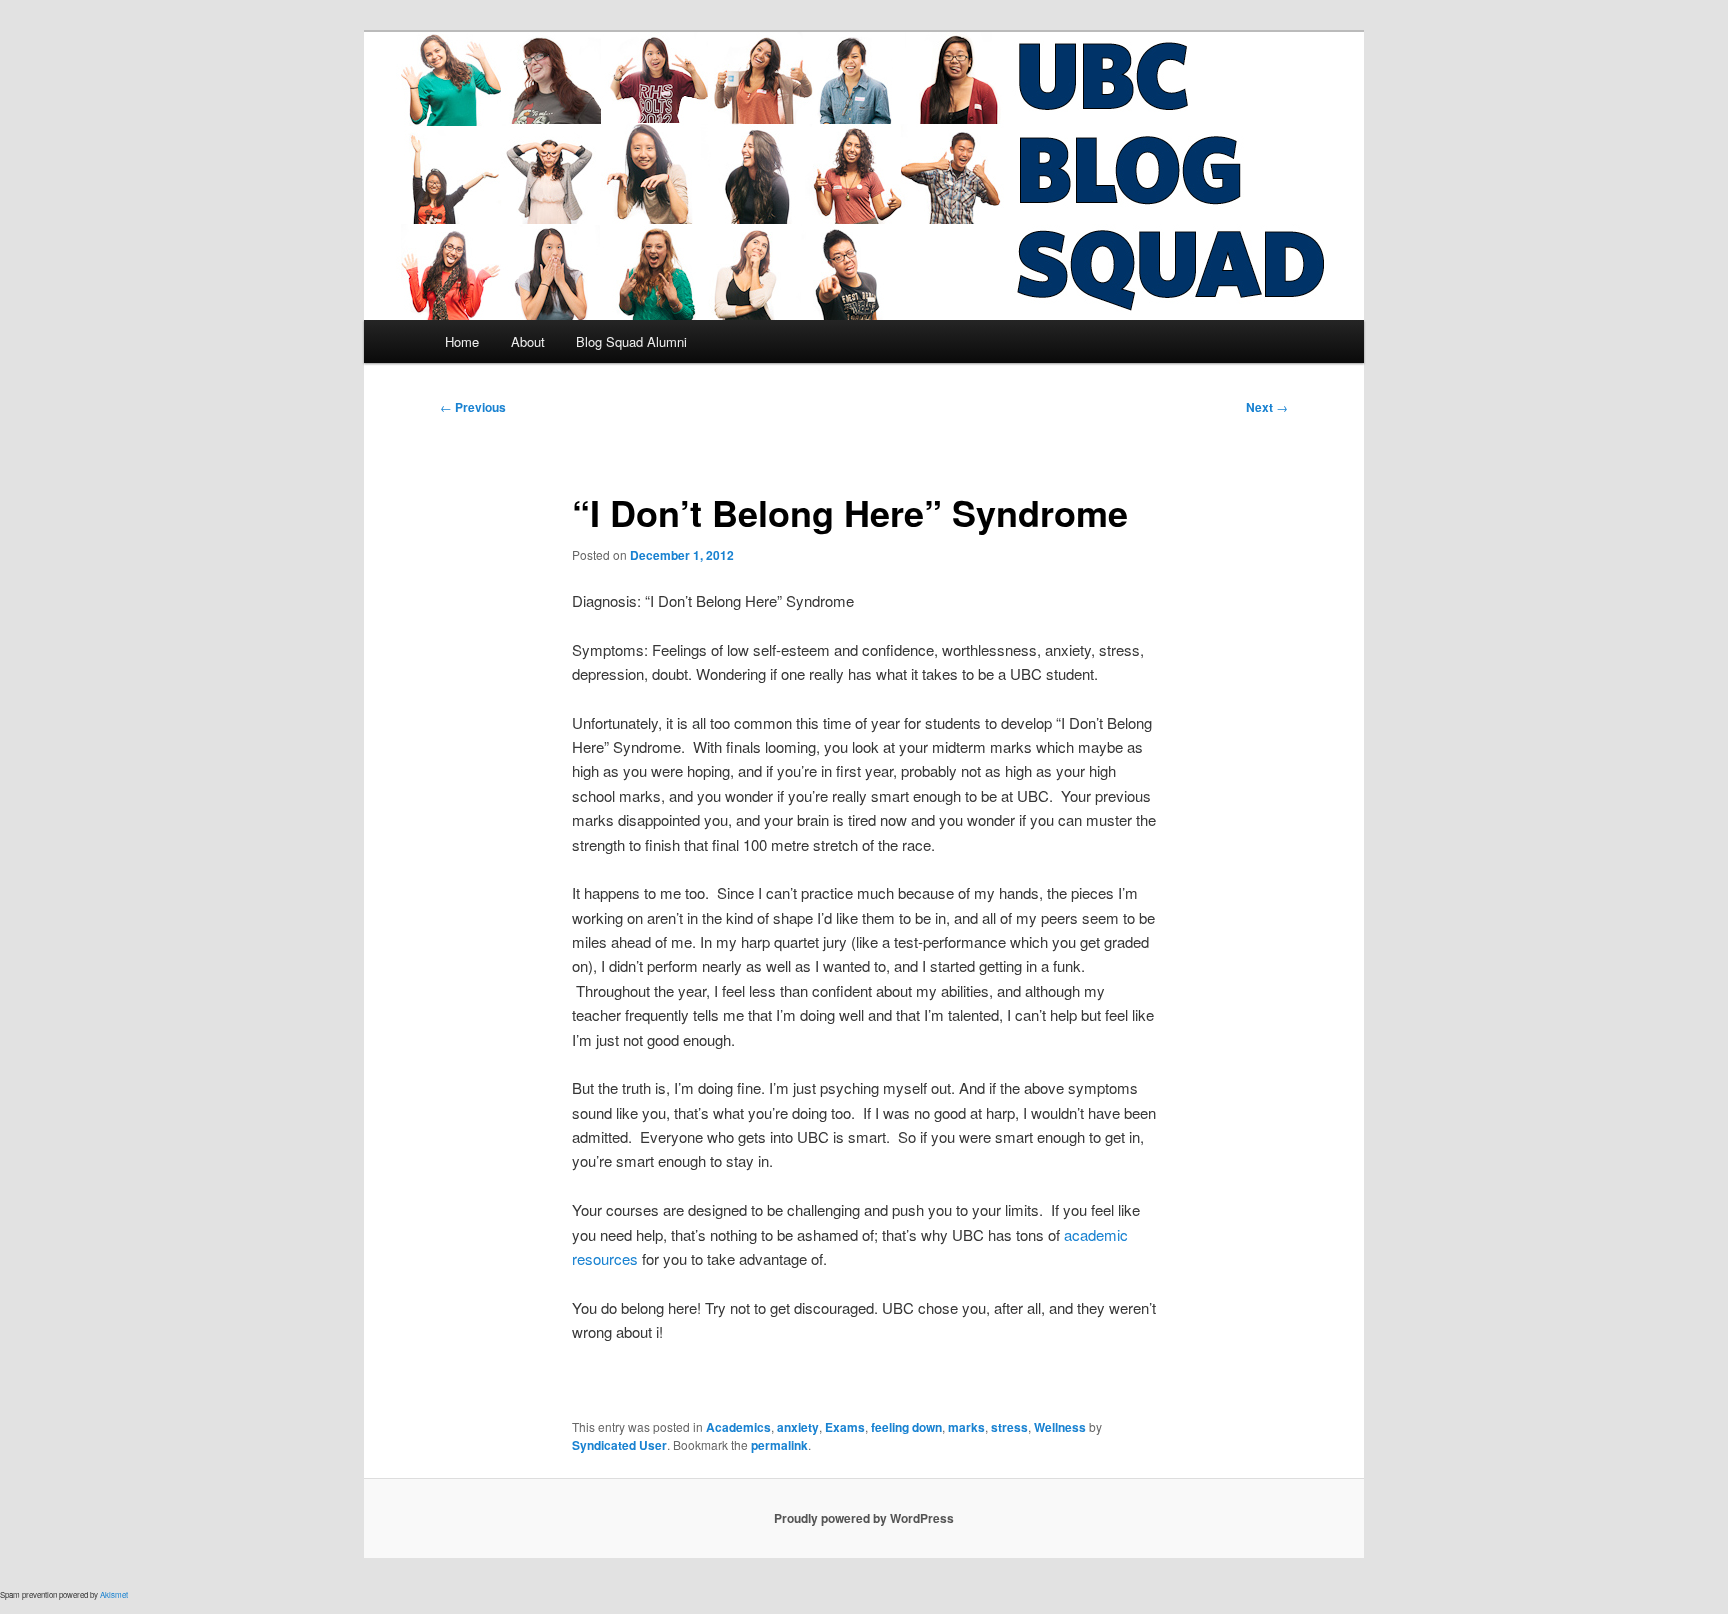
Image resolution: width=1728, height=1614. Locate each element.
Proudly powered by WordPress (864, 1518)
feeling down (906, 1427)
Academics (738, 1427)
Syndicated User (619, 1445)
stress (1009, 1427)
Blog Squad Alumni (631, 341)
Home (462, 341)
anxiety (798, 1427)
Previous (473, 407)
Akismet (114, 1594)
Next (1267, 407)
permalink (779, 1445)
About (528, 341)
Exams (845, 1427)
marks (966, 1427)
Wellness (1060, 1427)
